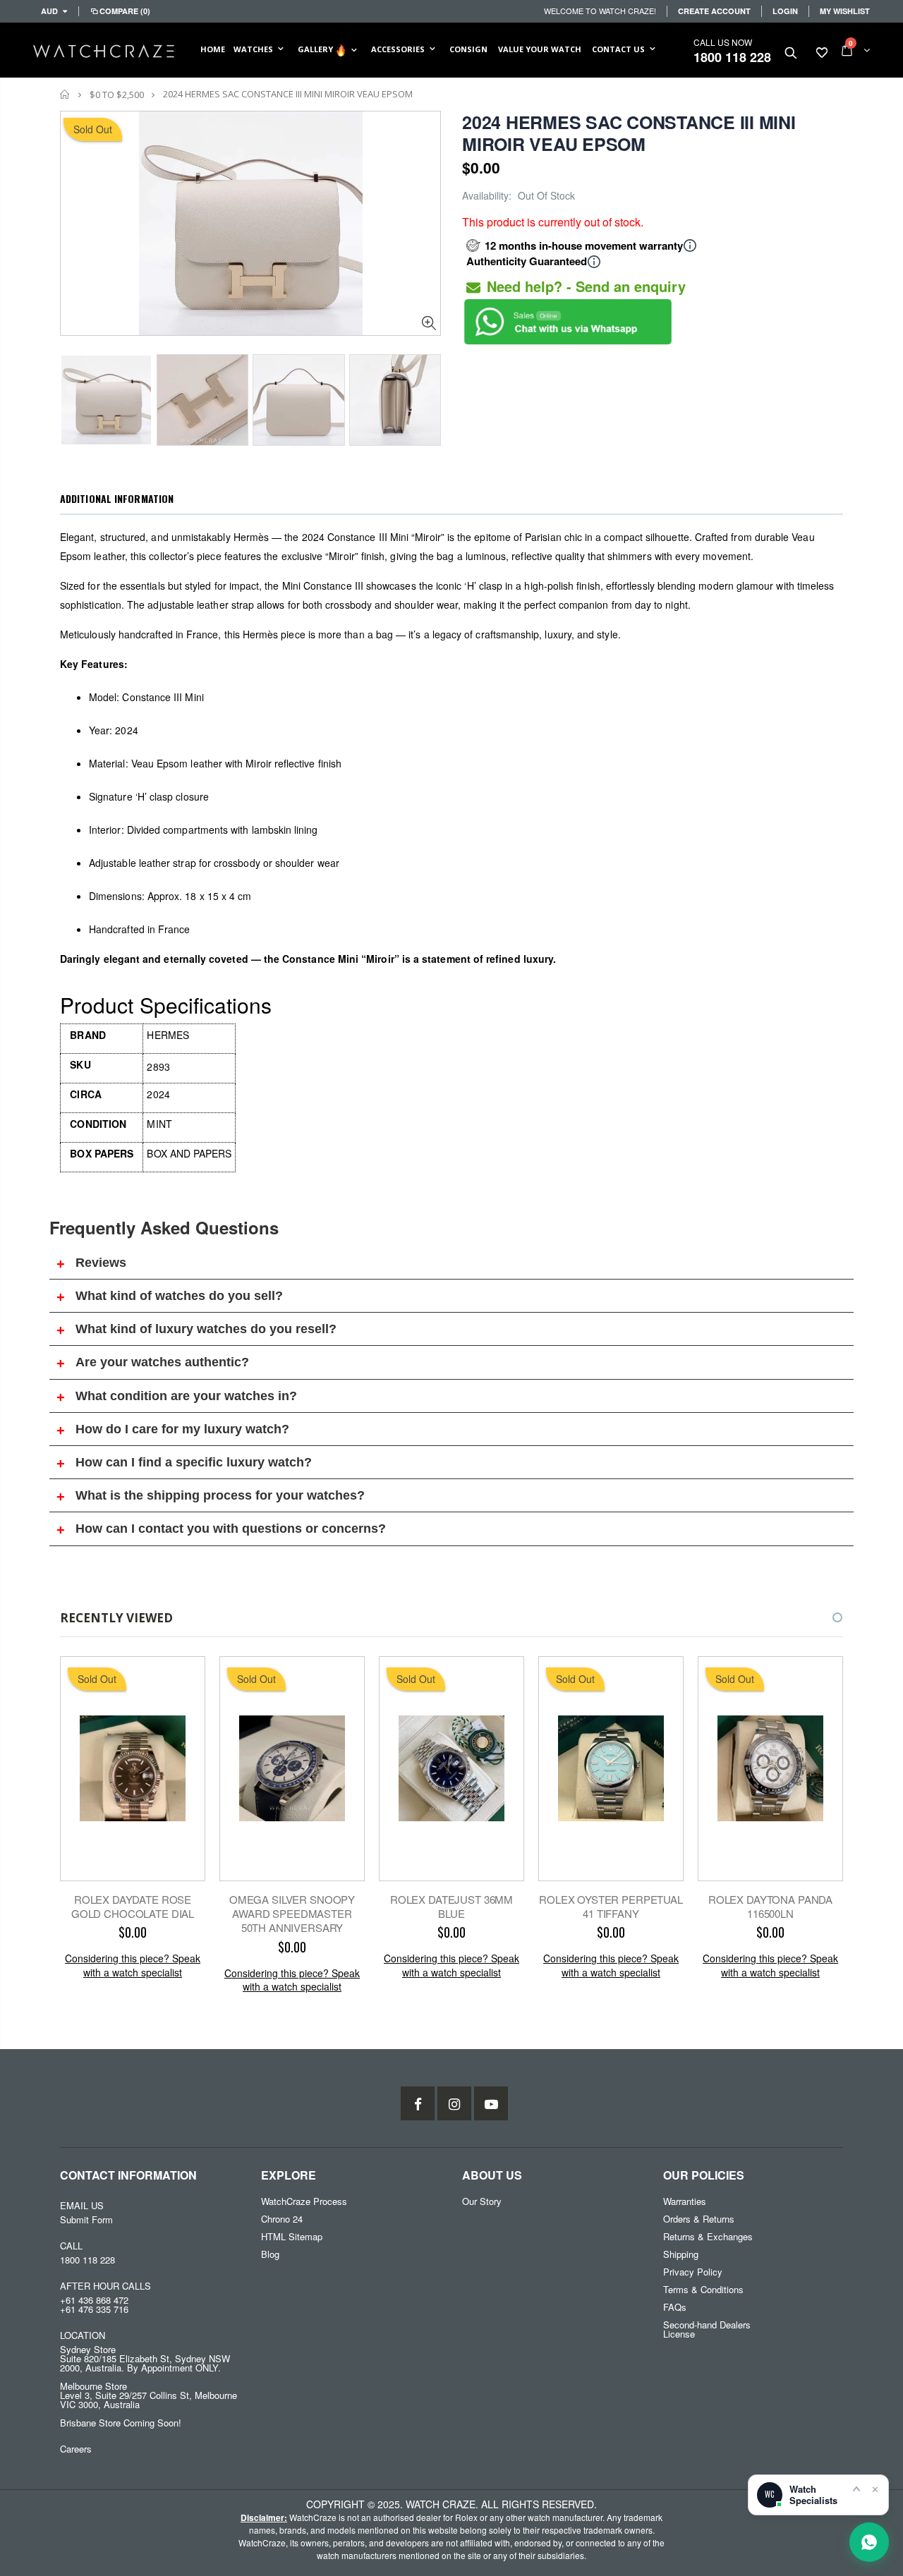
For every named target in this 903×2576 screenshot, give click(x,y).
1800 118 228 (732, 57)
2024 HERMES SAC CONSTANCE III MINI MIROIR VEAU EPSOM (629, 133)
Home (65, 94)
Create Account (714, 11)
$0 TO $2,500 (117, 95)
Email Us (82, 2205)
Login (785, 11)
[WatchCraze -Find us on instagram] (454, 2103)
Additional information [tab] (117, 498)
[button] (825, 1617)
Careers (76, 2449)
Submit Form (86, 2219)
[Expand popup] (856, 2489)
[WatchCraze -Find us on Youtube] (491, 2103)
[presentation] (75, 396)
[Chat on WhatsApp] (869, 2542)
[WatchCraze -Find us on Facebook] (418, 2103)
